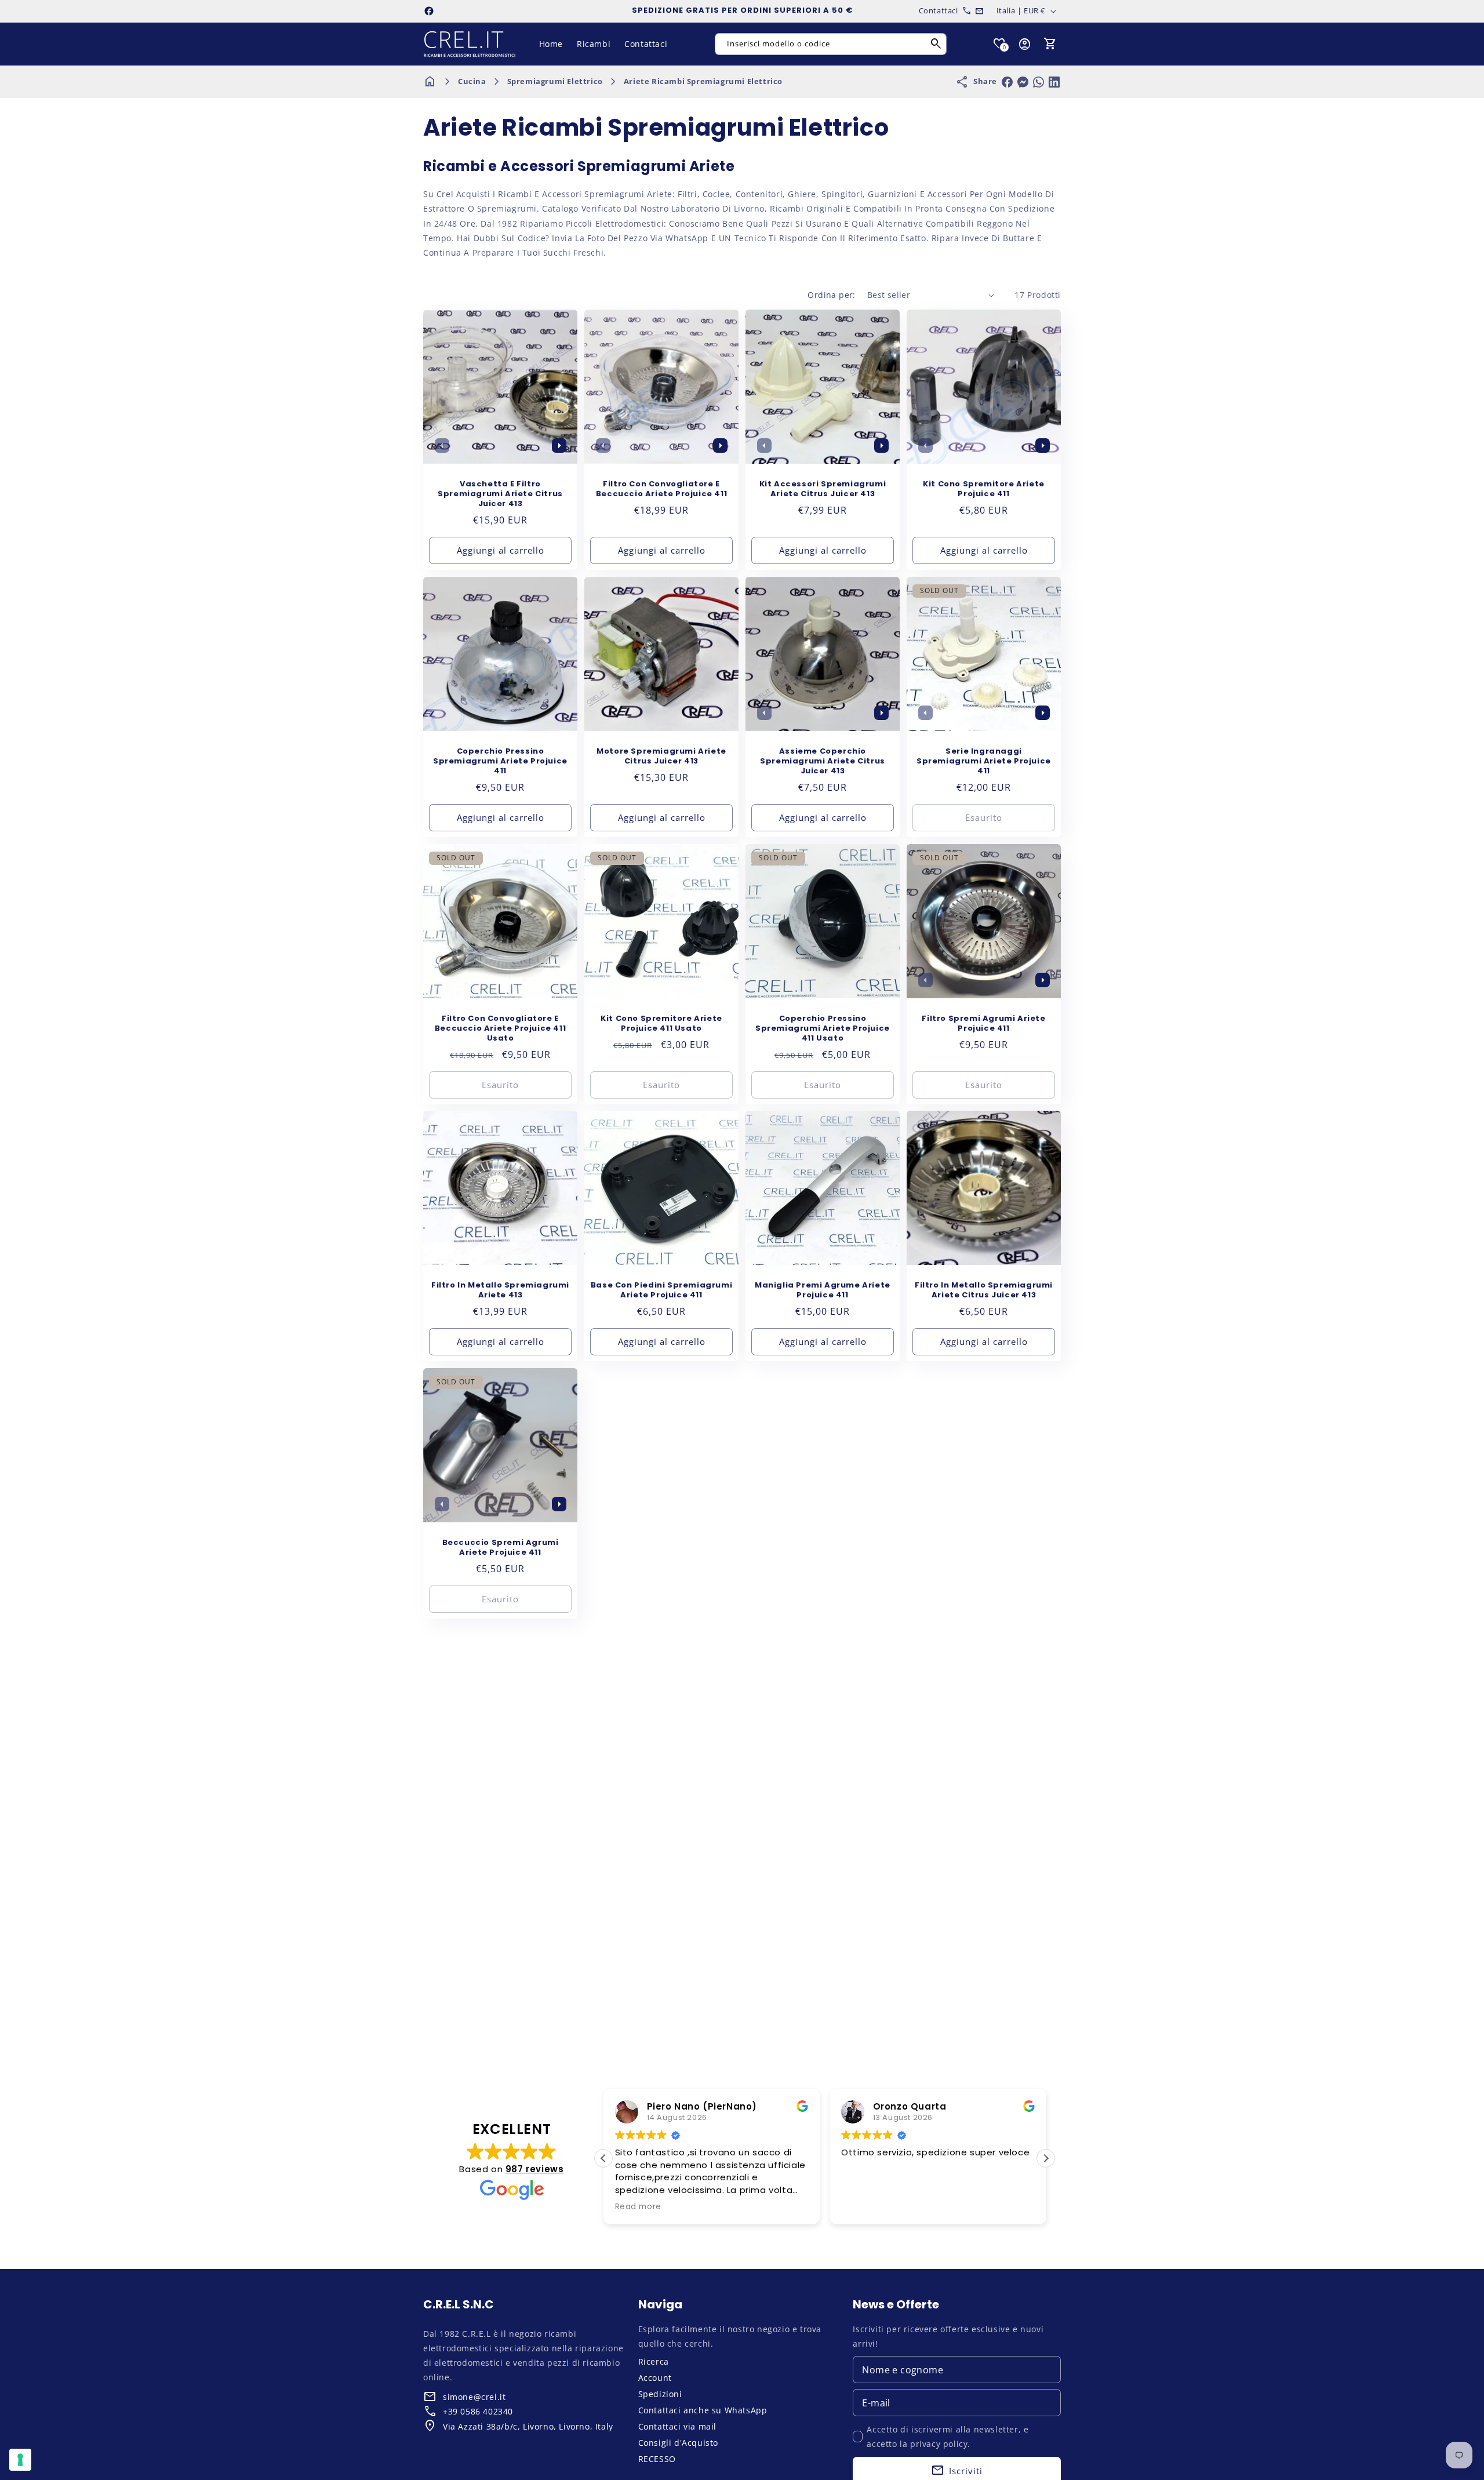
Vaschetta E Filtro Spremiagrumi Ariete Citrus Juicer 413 (500, 494)
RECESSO (657, 2459)
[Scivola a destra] (559, 445)
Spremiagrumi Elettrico (555, 81)
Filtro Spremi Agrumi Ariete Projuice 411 (983, 1024)
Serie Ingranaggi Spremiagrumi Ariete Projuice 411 (984, 761)
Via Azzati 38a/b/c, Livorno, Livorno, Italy (528, 2426)
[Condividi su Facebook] (1007, 82)
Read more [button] (638, 2207)
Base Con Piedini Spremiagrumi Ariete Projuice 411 (661, 1290)
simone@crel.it (474, 2397)
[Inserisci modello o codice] (936, 44)
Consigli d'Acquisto (678, 2443)
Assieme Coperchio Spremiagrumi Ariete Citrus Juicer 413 (823, 761)
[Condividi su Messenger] (1023, 82)
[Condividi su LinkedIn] (1054, 82)
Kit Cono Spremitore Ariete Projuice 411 (984, 489)
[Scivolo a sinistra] (442, 445)
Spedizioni (660, 2394)
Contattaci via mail (677, 2426)
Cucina (472, 81)
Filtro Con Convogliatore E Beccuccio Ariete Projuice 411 (661, 489)
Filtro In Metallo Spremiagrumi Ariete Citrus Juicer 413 (984, 1290)
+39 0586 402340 (478, 2411)
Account (655, 2378)
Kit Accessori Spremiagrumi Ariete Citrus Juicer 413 (823, 489)
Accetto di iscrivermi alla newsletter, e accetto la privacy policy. (947, 2437)
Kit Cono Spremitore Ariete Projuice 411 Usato (661, 1024)
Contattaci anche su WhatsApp (703, 2410)
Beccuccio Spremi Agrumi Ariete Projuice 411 (501, 1548)
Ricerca (654, 2361)
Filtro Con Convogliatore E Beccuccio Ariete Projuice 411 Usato (500, 1029)
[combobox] (831, 44)
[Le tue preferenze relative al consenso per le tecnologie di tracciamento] (20, 2460)
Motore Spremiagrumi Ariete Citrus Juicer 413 (661, 757)
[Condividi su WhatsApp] (1039, 82)
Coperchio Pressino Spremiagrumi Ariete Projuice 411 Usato (823, 1029)
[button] (1050, 44)
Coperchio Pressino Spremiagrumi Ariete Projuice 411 (500, 761)
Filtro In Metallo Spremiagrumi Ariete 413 (500, 1290)
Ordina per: (831, 295)
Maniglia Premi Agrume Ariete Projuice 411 (823, 1290)
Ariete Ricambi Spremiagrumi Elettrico (703, 81)
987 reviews (535, 2169)
